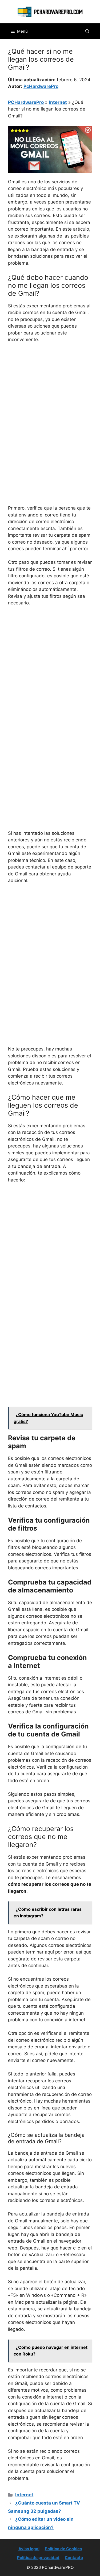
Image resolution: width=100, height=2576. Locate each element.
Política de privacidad (38, 2558)
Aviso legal (29, 2549)
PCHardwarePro (26, 102)
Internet (58, 102)
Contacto (74, 2558)
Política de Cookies (63, 2549)
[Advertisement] (50, 400)
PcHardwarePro (41, 86)
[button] (87, 31)
